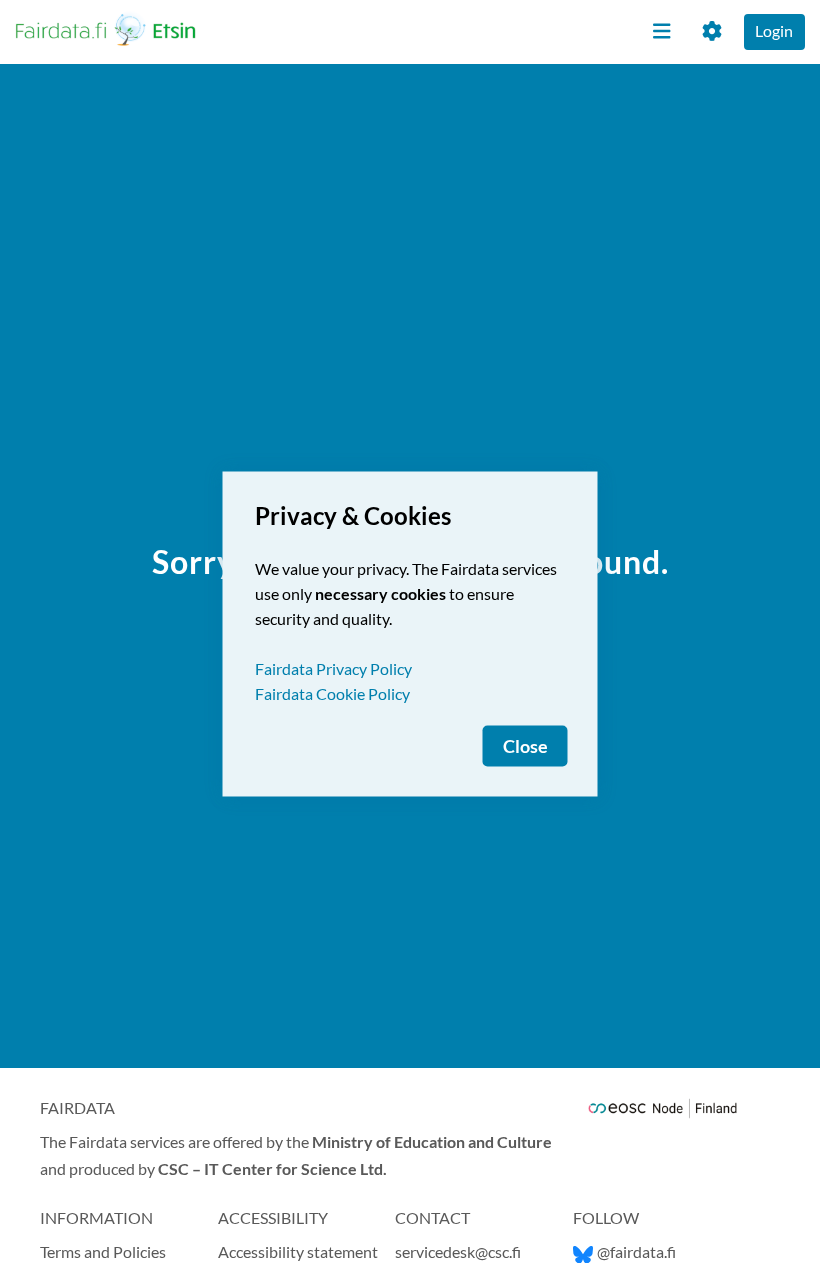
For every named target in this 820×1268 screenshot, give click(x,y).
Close (525, 746)
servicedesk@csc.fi (458, 1251)
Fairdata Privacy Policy (333, 668)
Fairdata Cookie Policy (332, 693)
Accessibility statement (298, 1251)
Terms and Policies (103, 1251)
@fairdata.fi (636, 1251)
